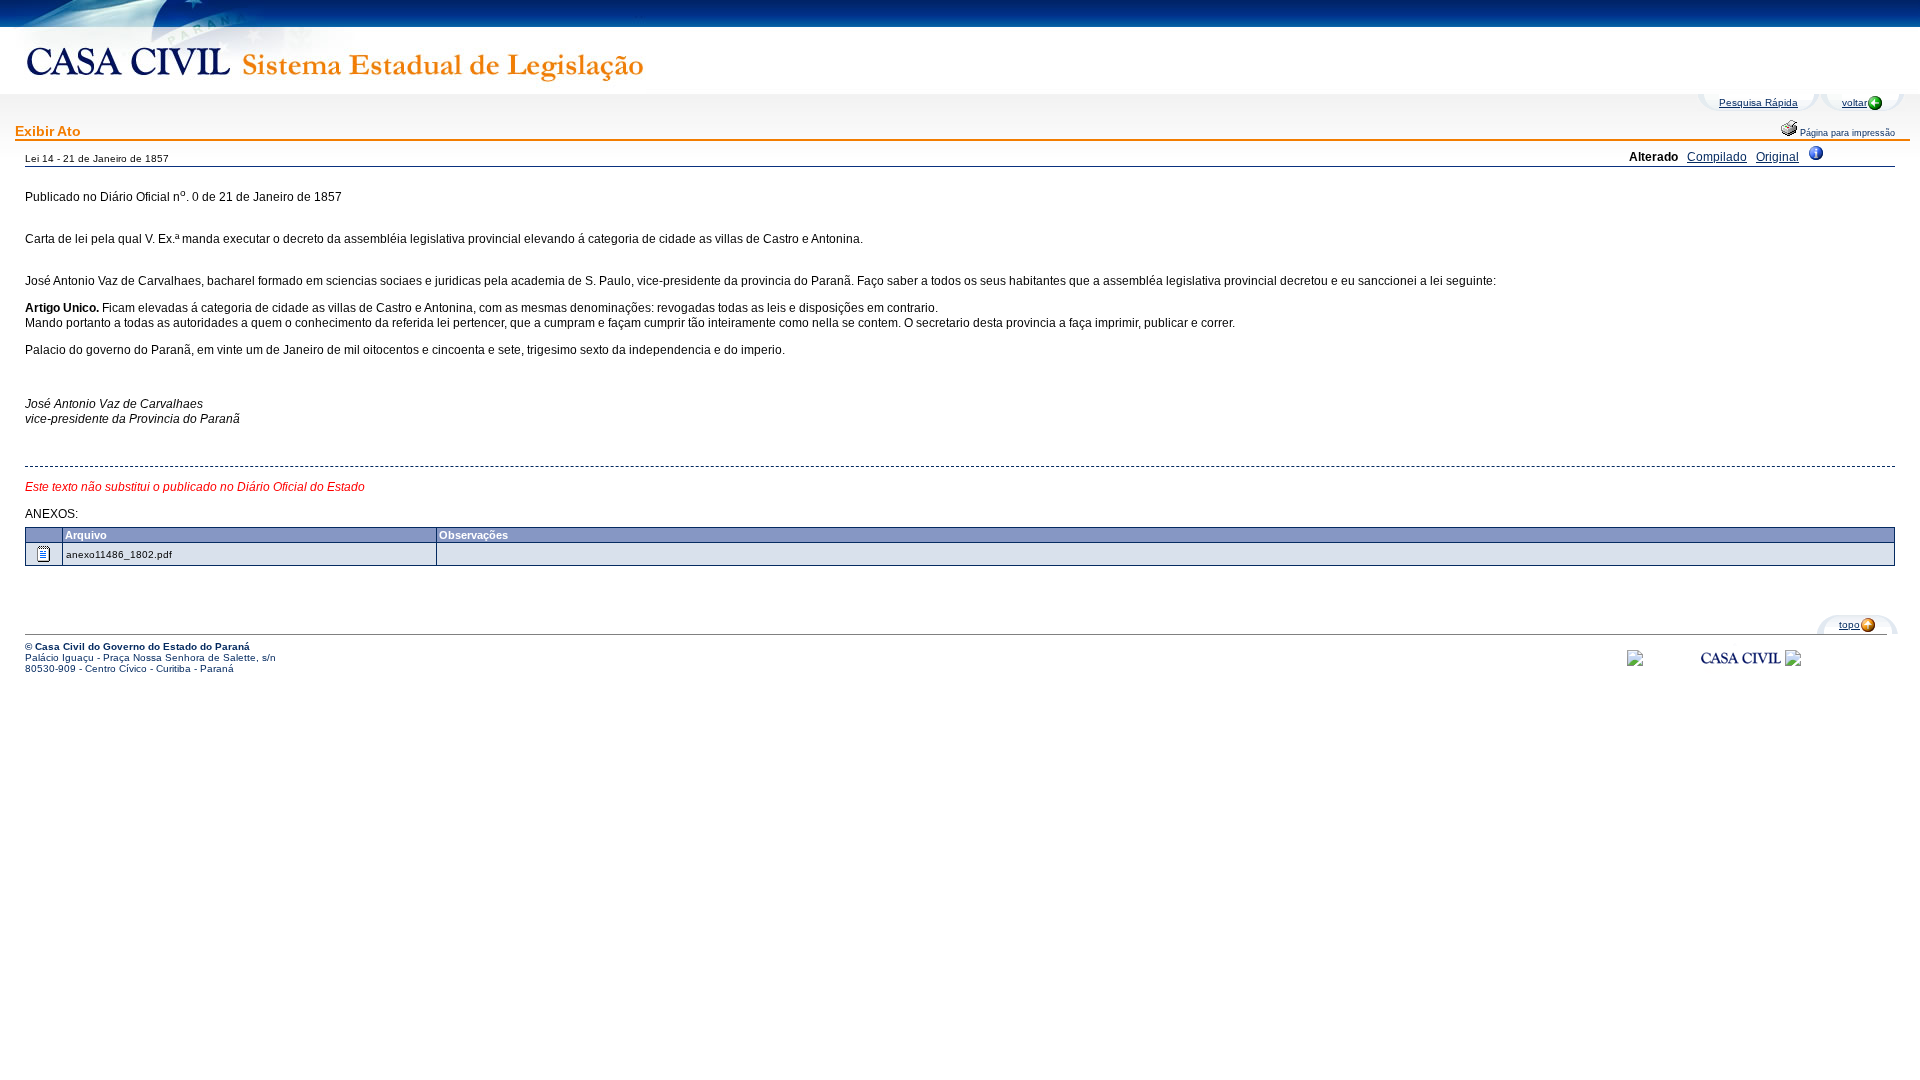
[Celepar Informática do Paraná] (1635, 662)
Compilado (1717, 157)
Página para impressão (1846, 133)
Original (1777, 157)
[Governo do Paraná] (1793, 662)
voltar (1854, 102)
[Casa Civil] (1741, 676)
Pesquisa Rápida (1758, 102)
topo (1849, 624)
